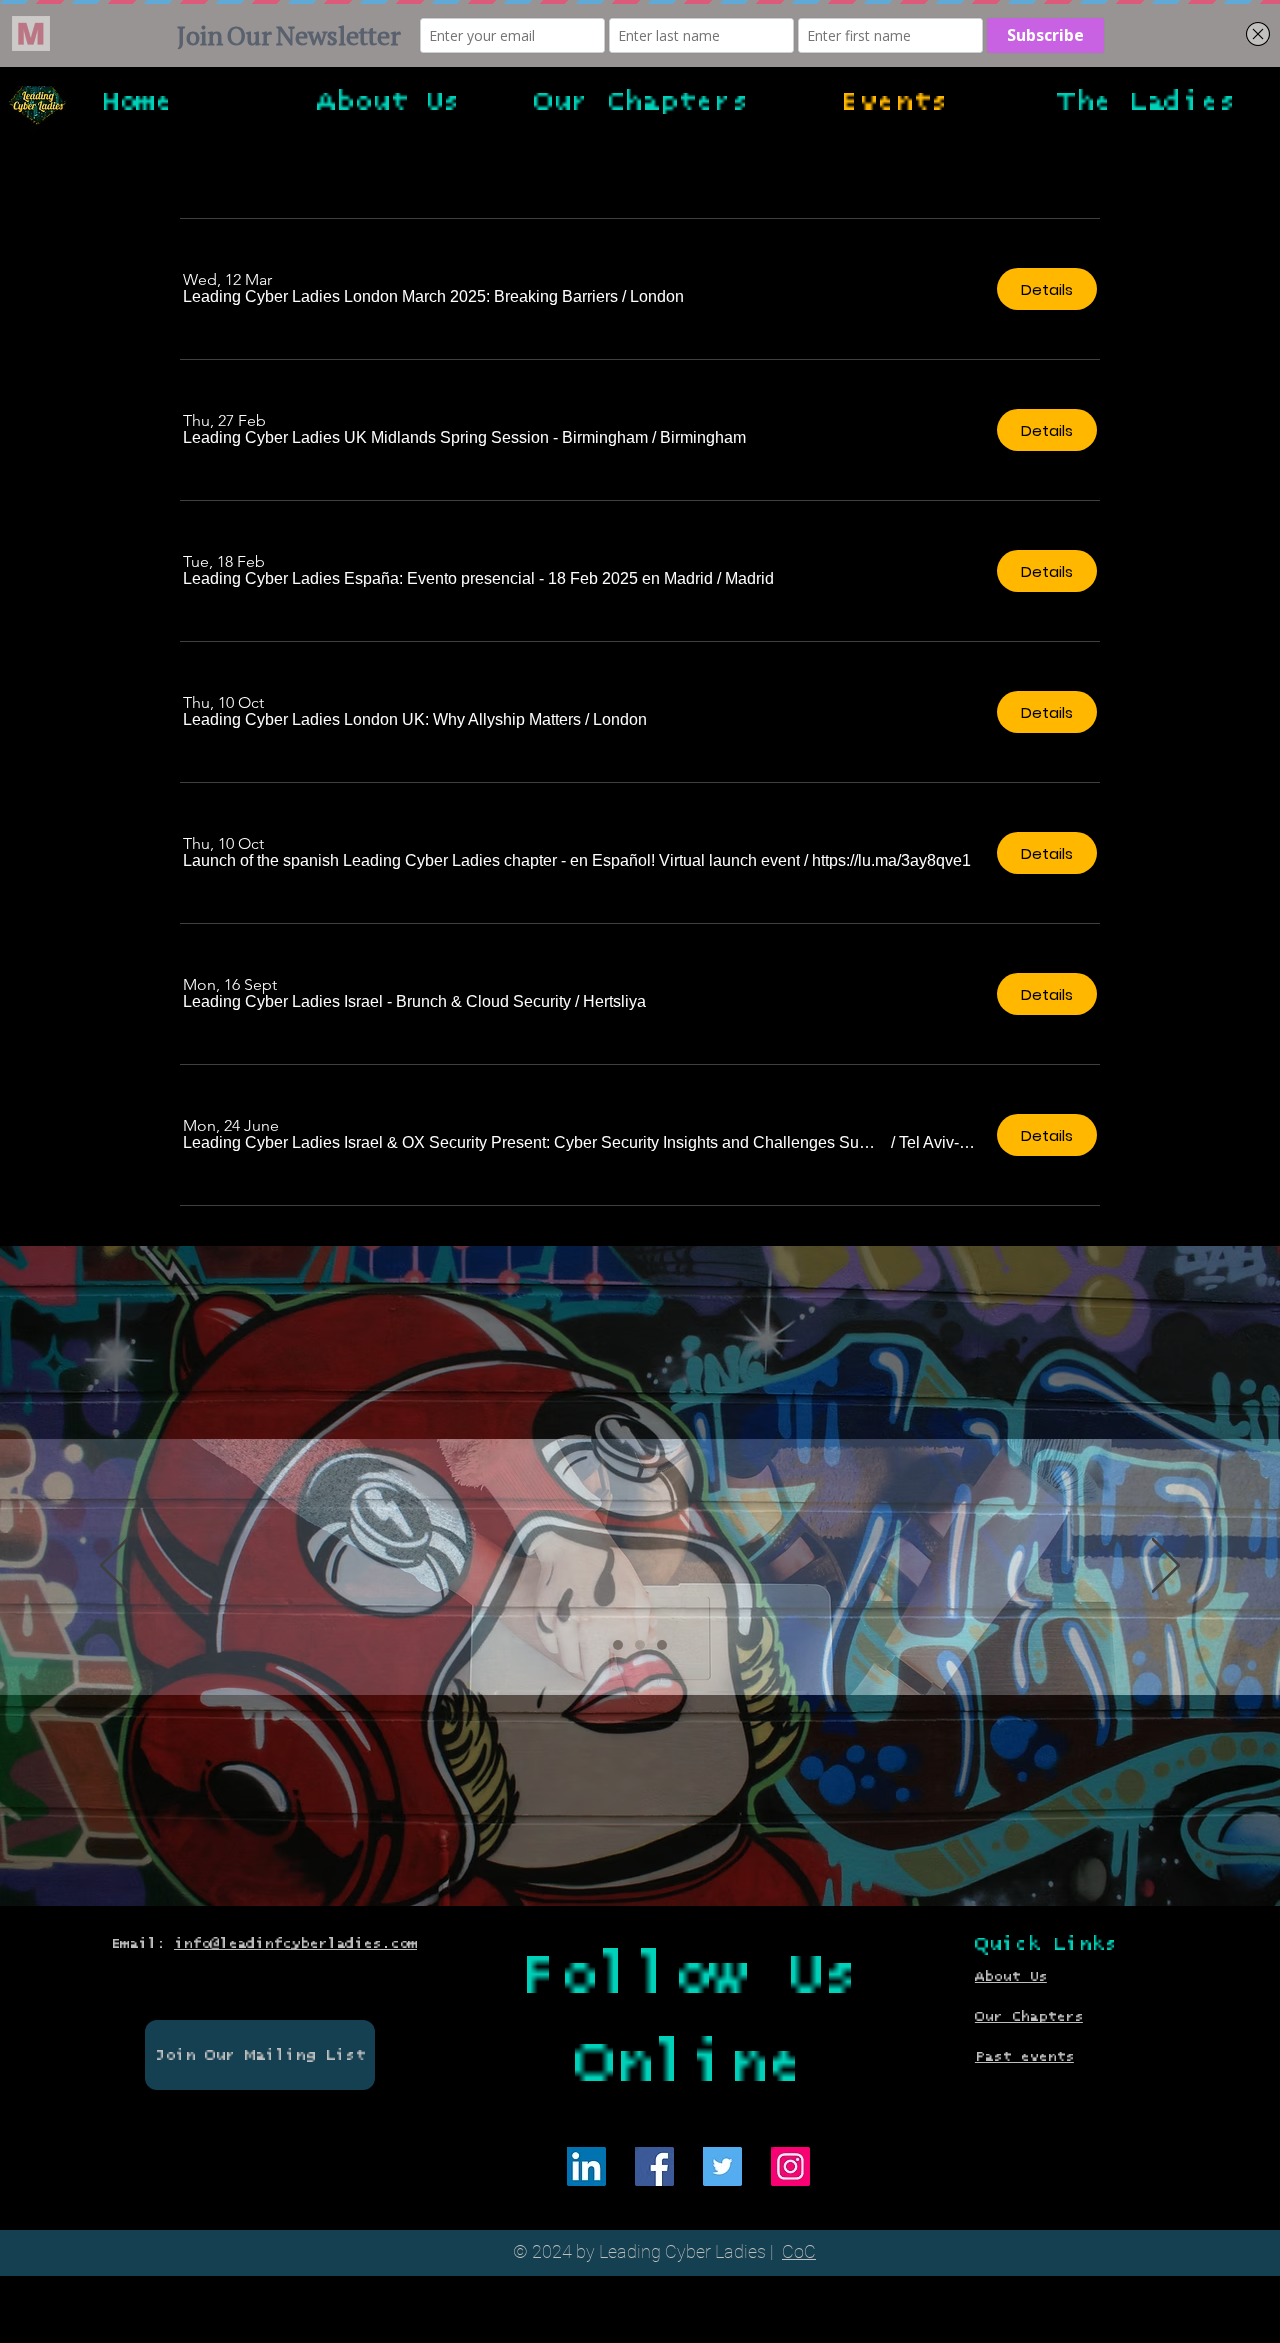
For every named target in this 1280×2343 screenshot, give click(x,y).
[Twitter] (722, 2166)
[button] (400, 297)
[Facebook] (654, 2166)
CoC (799, 2251)
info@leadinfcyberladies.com (295, 1943)
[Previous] (114, 1567)
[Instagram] (790, 2166)
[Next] (1166, 1567)
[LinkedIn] (586, 2166)
